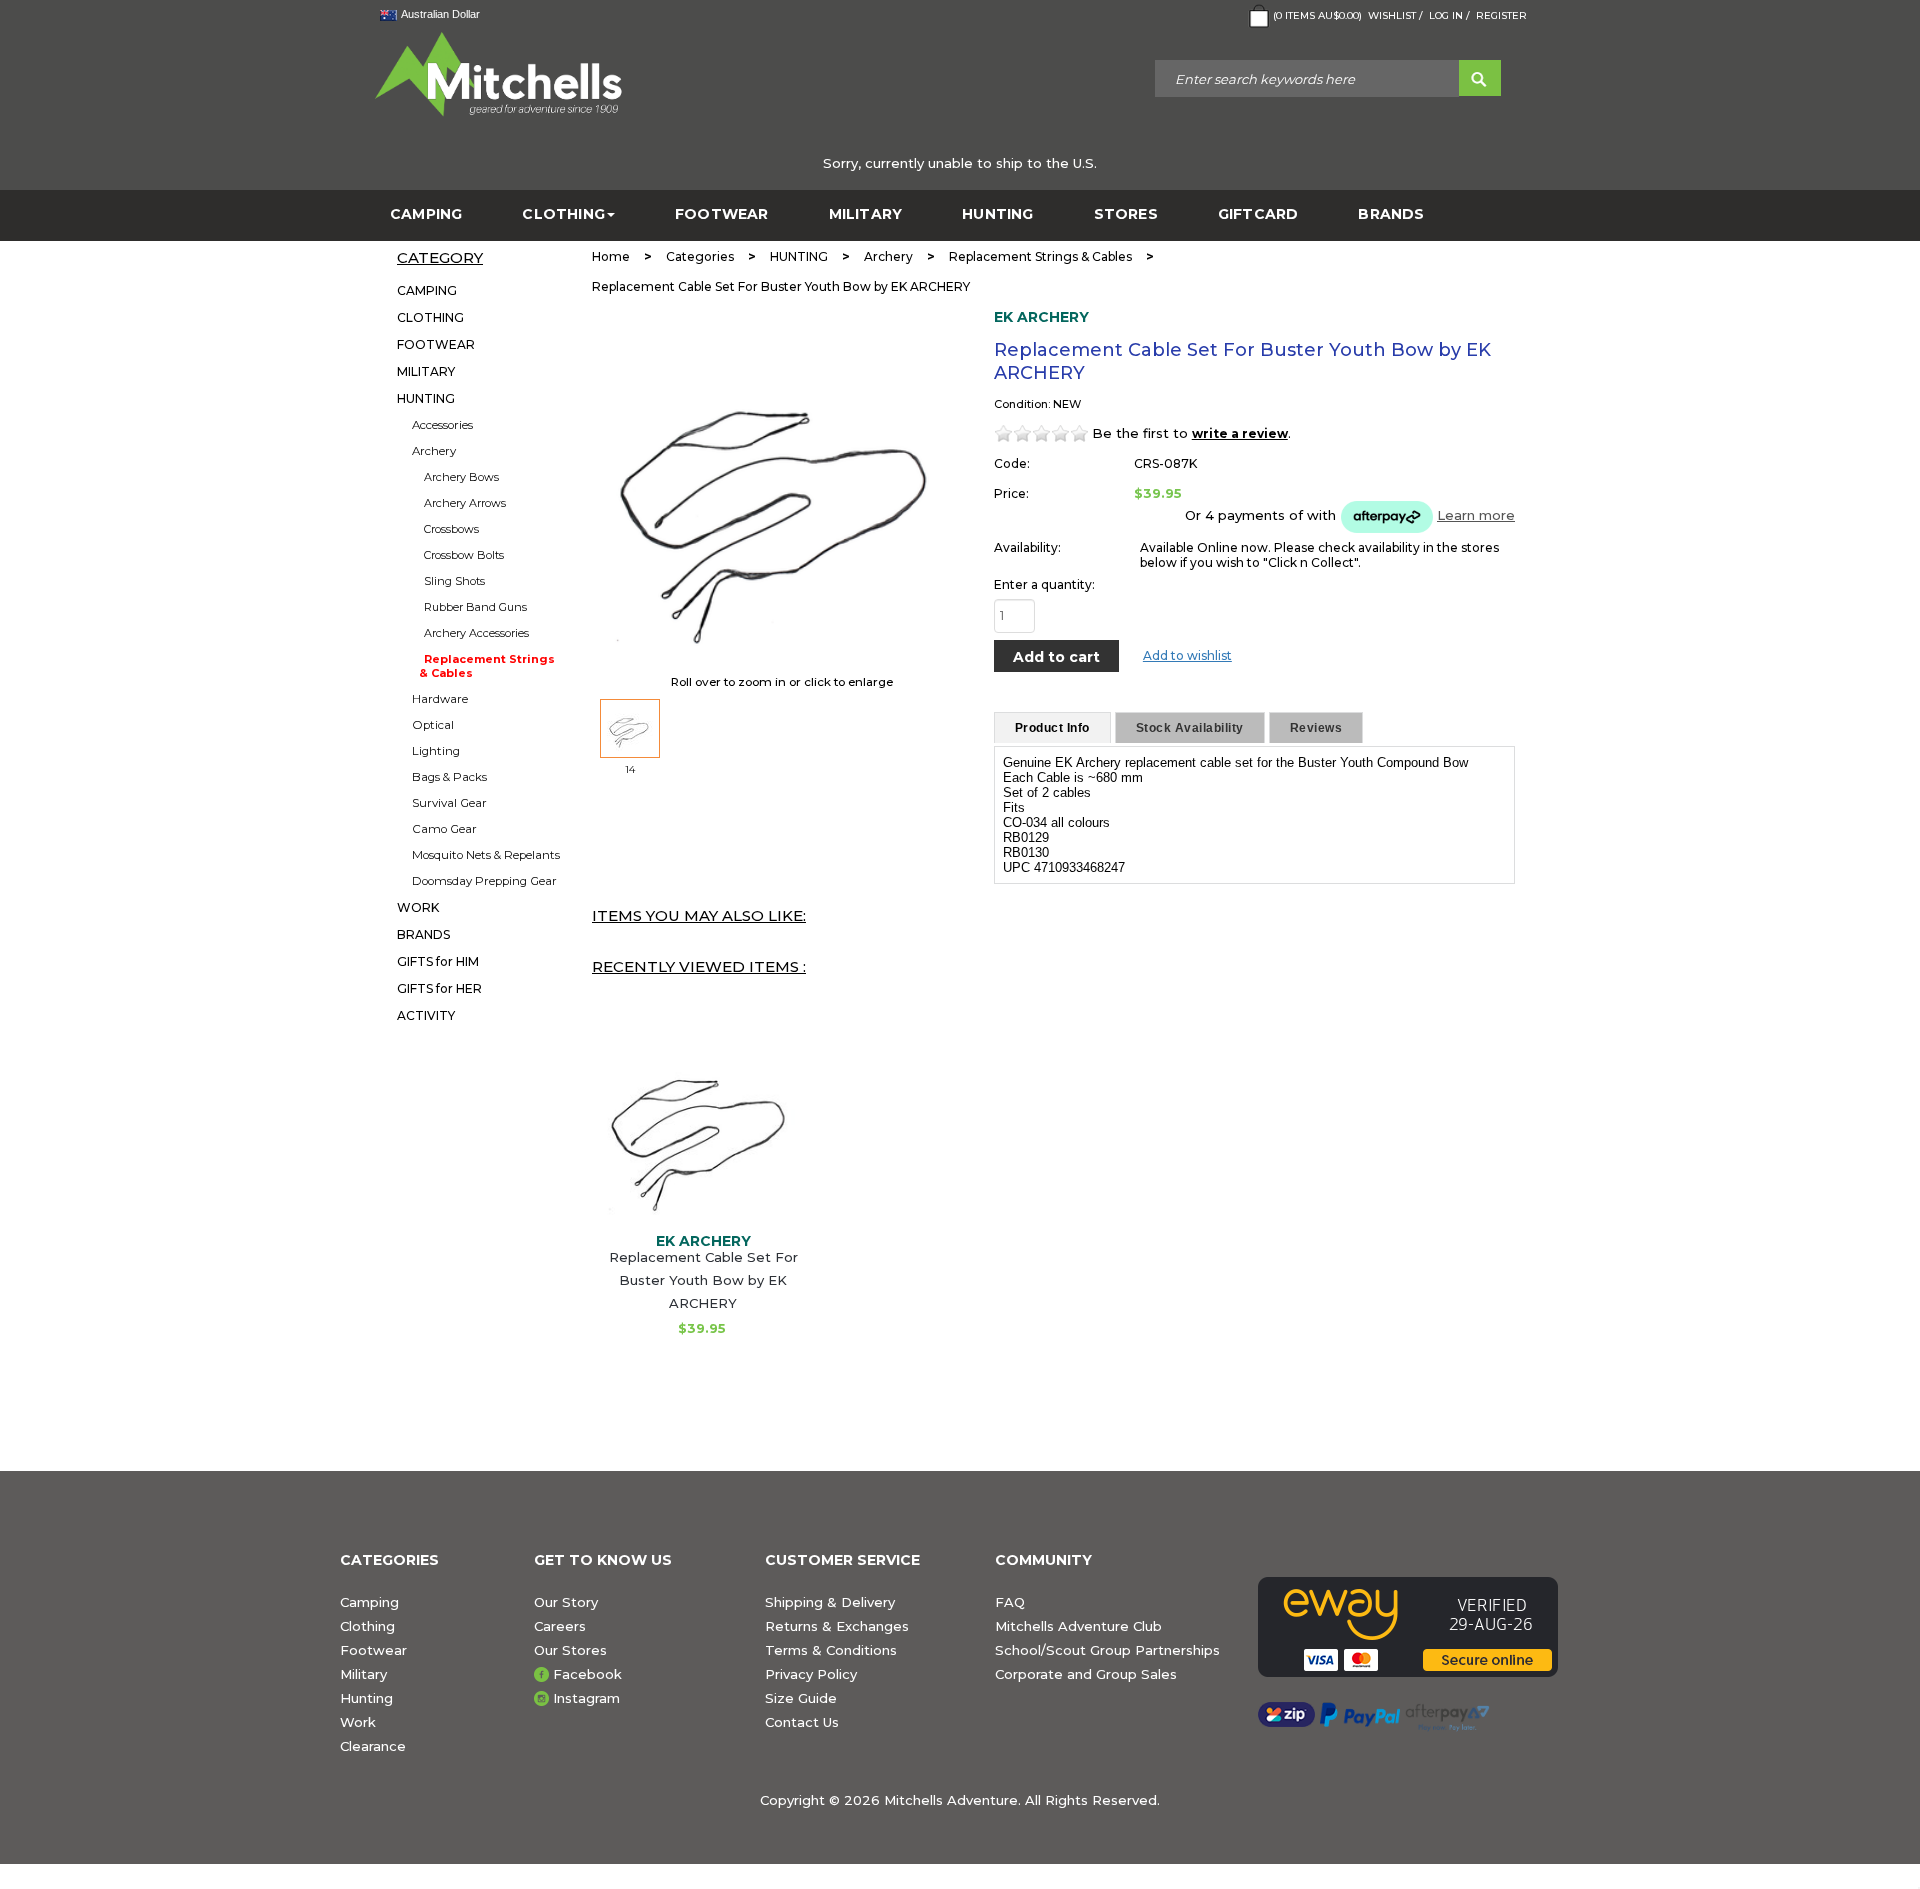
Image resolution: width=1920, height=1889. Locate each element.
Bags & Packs (449, 777)
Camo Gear (444, 829)
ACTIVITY (426, 1015)
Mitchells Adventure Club (1078, 1626)
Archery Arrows (465, 503)
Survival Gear (449, 803)
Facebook (587, 1674)
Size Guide (801, 1698)
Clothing (367, 1626)
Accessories (442, 425)
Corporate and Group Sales (1086, 1674)
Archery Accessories (476, 633)
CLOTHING (563, 214)
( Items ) (1317, 15)
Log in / (1449, 15)
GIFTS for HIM (438, 961)
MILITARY (866, 214)
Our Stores (570, 1650)
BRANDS (1391, 214)
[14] (630, 728)
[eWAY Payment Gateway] (1419, 1627)
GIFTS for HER (439, 988)
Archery (434, 451)
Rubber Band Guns (475, 607)
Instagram (586, 1698)
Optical (433, 725)
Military (363, 1674)
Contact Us (802, 1722)
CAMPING (426, 214)
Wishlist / (1395, 15)
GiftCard (1258, 214)
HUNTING (997, 214)
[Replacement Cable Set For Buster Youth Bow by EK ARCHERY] (703, 1123)
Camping (369, 1602)
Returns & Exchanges (837, 1626)
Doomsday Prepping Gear (484, 881)
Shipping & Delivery (830, 1602)
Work (358, 1722)
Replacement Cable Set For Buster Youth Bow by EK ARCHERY (703, 1280)
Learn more (1476, 515)
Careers (560, 1626)
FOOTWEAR (722, 214)
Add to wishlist (1187, 655)
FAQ (1010, 1602)
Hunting (366, 1698)
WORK (418, 907)
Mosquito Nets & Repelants (486, 855)
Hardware (440, 699)
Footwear (373, 1650)
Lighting (436, 751)
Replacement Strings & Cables (487, 666)
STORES (1126, 214)
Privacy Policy (811, 1674)
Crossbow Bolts (464, 555)
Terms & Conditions (831, 1650)
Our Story (566, 1602)
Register (1501, 15)
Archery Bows (461, 477)
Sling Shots (454, 581)
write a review (1240, 433)
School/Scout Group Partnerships (1107, 1650)
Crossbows (451, 529)
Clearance (373, 1746)
